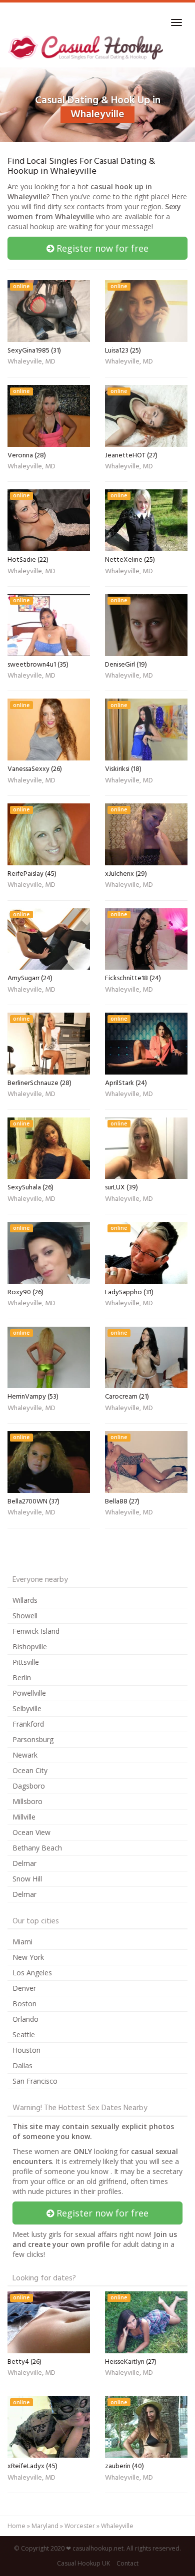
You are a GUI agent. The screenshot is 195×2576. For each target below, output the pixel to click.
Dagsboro (29, 1786)
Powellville (29, 1693)
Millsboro (27, 1801)
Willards (25, 1600)
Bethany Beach (37, 1848)
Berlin (22, 1677)
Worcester (80, 2526)
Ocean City (30, 1770)
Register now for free (101, 248)
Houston (26, 2050)
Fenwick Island (36, 1631)
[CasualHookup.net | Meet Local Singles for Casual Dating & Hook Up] (87, 47)
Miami (22, 1942)
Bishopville (30, 1647)
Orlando (25, 2019)
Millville (24, 1817)
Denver (24, 1988)
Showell (25, 1616)
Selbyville (27, 1708)
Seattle (24, 2034)
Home (16, 2526)
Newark (25, 1755)
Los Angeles (32, 1973)
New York (28, 1957)
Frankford (28, 1724)
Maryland (45, 2526)
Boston (24, 2004)
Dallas (22, 2065)
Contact (127, 2563)
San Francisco (35, 2081)
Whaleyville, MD (31, 363)
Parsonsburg (33, 1739)
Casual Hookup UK (83, 2563)
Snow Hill (27, 1879)
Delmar (24, 1863)
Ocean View (31, 1832)
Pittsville (26, 1662)
